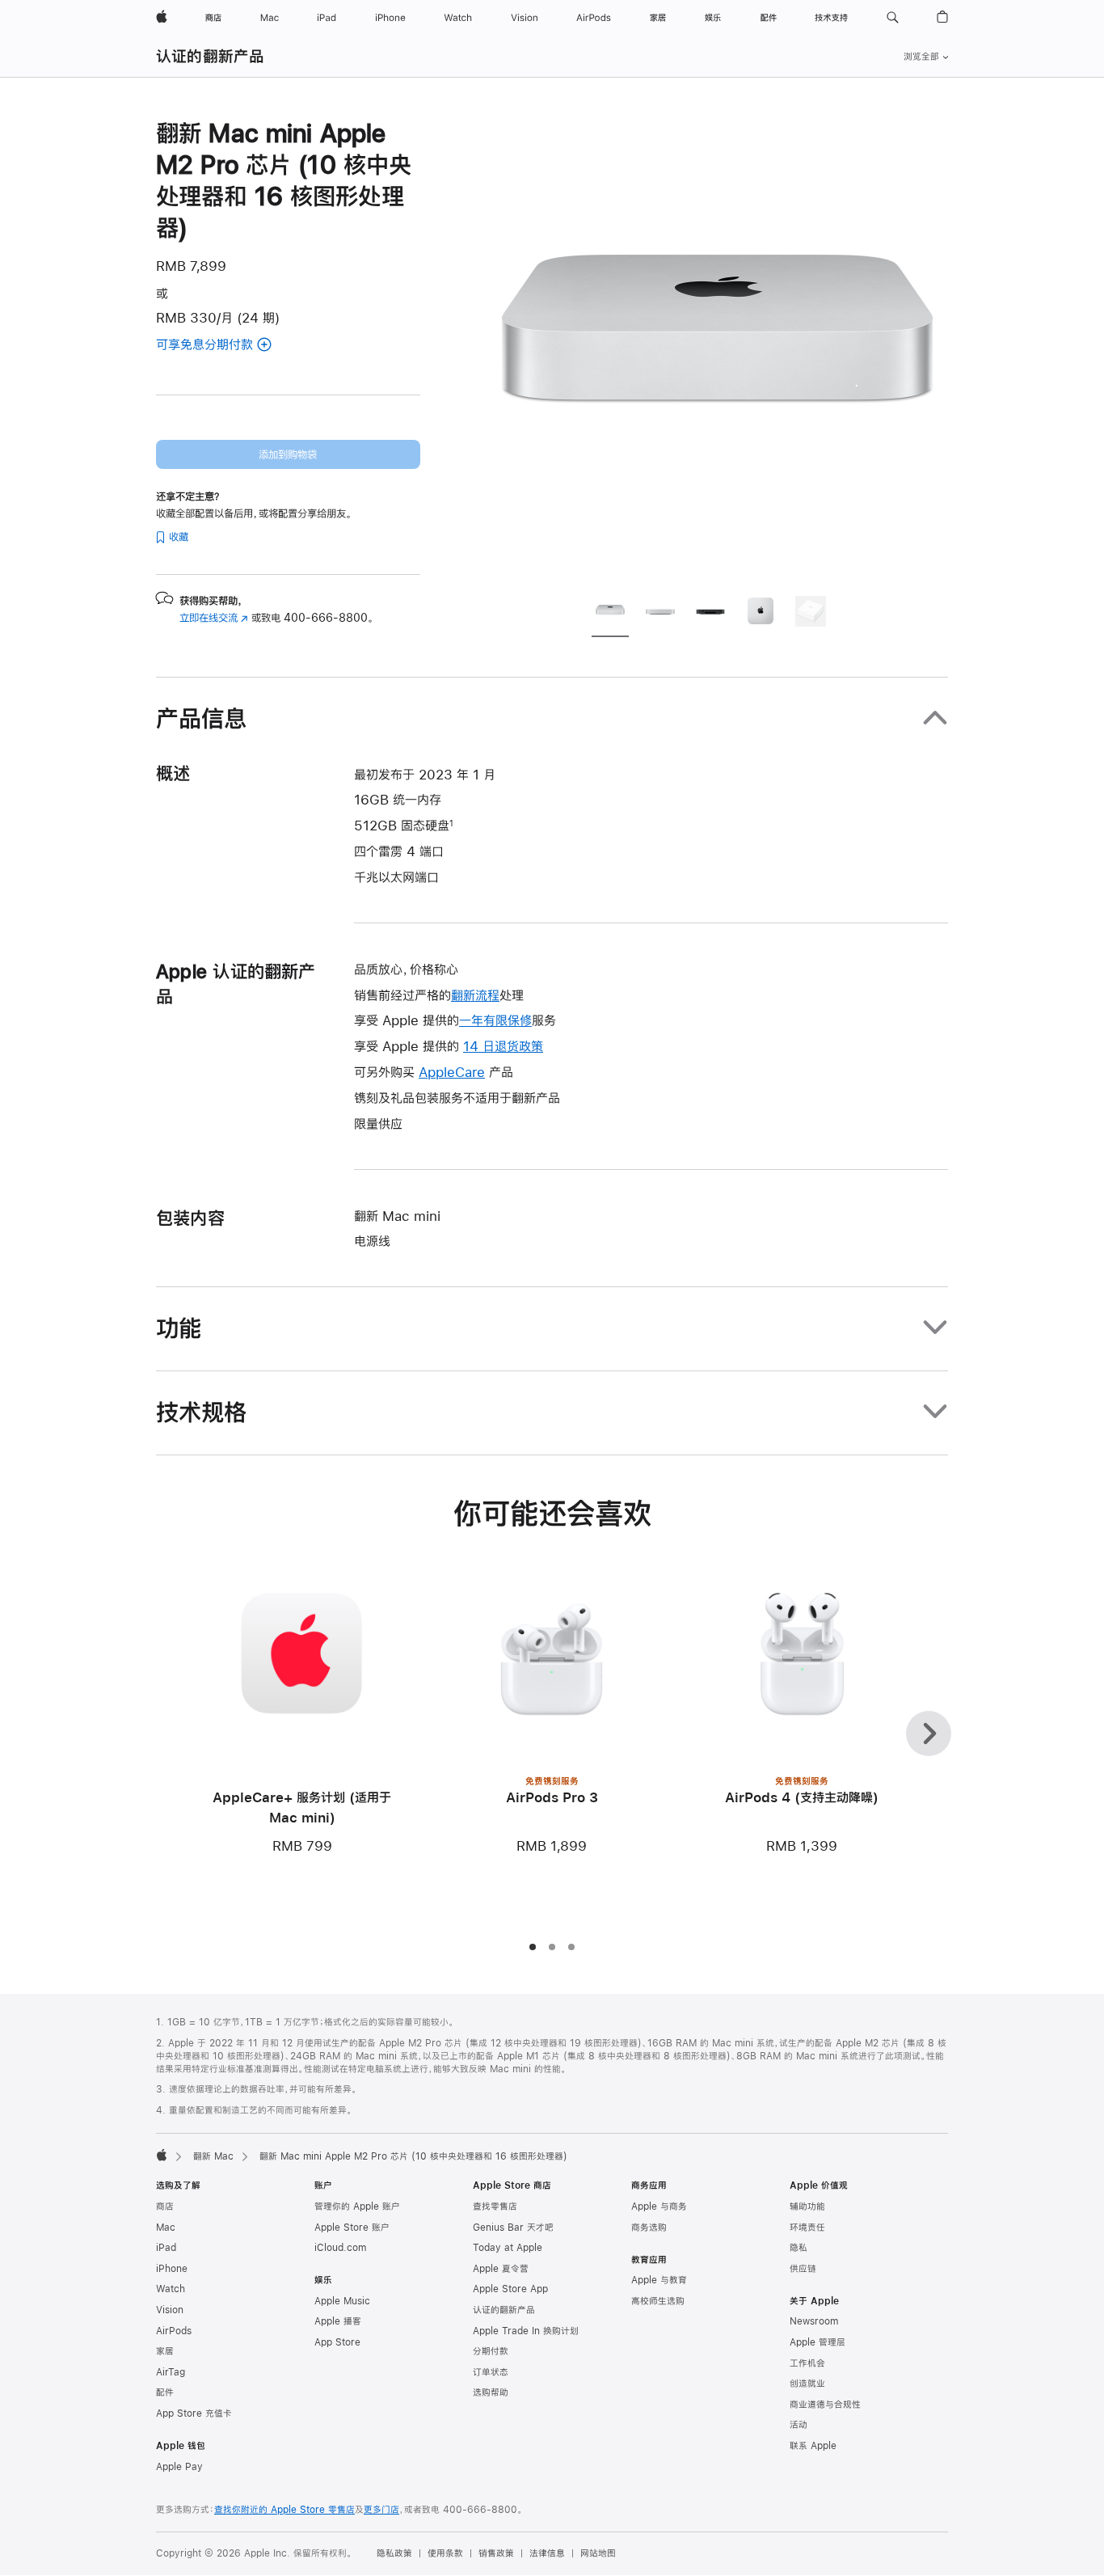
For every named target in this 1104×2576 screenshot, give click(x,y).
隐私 (799, 2248)
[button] (893, 18)
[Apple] (162, 2155)
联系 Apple (813, 2446)
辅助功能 (807, 2206)
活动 (799, 2425)
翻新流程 (475, 995)
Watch (171, 2289)
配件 (165, 2392)
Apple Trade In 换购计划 (526, 2331)
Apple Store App (510, 2289)
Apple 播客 (338, 2321)
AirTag (171, 2372)
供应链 (803, 2269)
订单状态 (491, 2372)
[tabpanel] (717, 349)
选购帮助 (491, 2392)
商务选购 (649, 2228)
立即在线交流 (214, 618)
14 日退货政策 (503, 1046)
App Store (337, 2342)
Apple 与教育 (659, 2280)
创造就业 (807, 2384)
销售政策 (496, 2553)
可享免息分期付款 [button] (224, 346)
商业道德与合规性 (825, 2405)
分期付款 (491, 2351)
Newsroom (814, 2321)
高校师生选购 (658, 2301)
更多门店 (381, 2510)
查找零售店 (495, 2206)
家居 (165, 2351)
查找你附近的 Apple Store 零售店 (284, 2510)
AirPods (174, 2331)
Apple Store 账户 (352, 2228)
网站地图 (598, 2553)
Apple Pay (179, 2467)
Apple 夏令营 (501, 2269)
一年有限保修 (495, 1020)
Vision (170, 2310)
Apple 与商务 (659, 2206)
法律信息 (547, 2553)
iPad (166, 2248)
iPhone (172, 2269)
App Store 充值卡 (194, 2413)
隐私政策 (394, 2553)
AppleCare (452, 1072)
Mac (166, 2228)
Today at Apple (508, 2248)
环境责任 (807, 2228)
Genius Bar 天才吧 (513, 2228)
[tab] (610, 614)
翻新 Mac (213, 2156)
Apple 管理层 (817, 2342)
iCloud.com (340, 2248)
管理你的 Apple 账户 (357, 2206)
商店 (165, 2206)
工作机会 (807, 2363)
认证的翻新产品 (211, 56)
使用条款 (445, 2553)
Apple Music (342, 2301)
